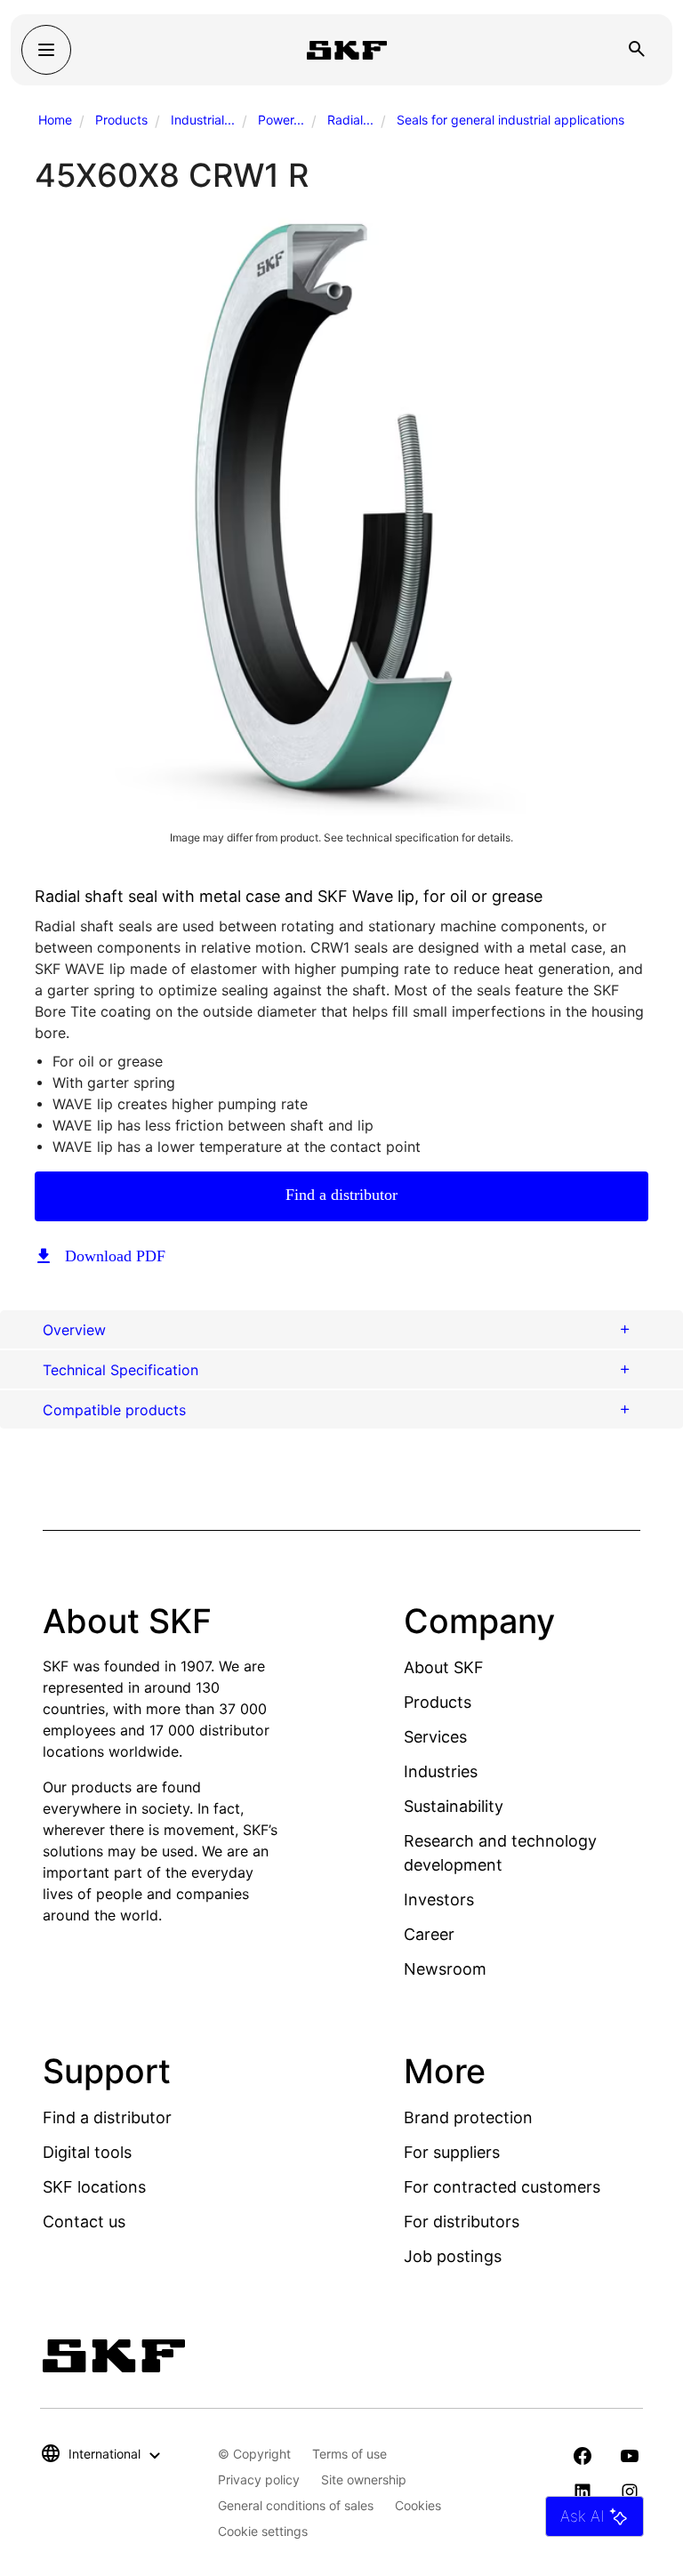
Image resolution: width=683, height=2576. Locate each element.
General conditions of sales (296, 2505)
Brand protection (468, 2117)
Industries (441, 1771)
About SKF (444, 1667)
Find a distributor (341, 1195)
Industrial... (203, 120)
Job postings (453, 2256)
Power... (281, 120)
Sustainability (454, 1806)
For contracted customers (502, 2187)
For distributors (462, 2222)
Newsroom (445, 1969)
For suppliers (452, 2152)
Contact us (84, 2222)
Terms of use (350, 2454)
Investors (439, 1900)
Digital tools (87, 2152)
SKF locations (94, 2187)
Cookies (418, 2505)
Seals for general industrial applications (510, 120)
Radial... (350, 120)
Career (429, 1934)
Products (121, 120)
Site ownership (364, 2479)
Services (435, 1737)
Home (55, 120)
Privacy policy (259, 2479)
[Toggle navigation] (46, 50)
